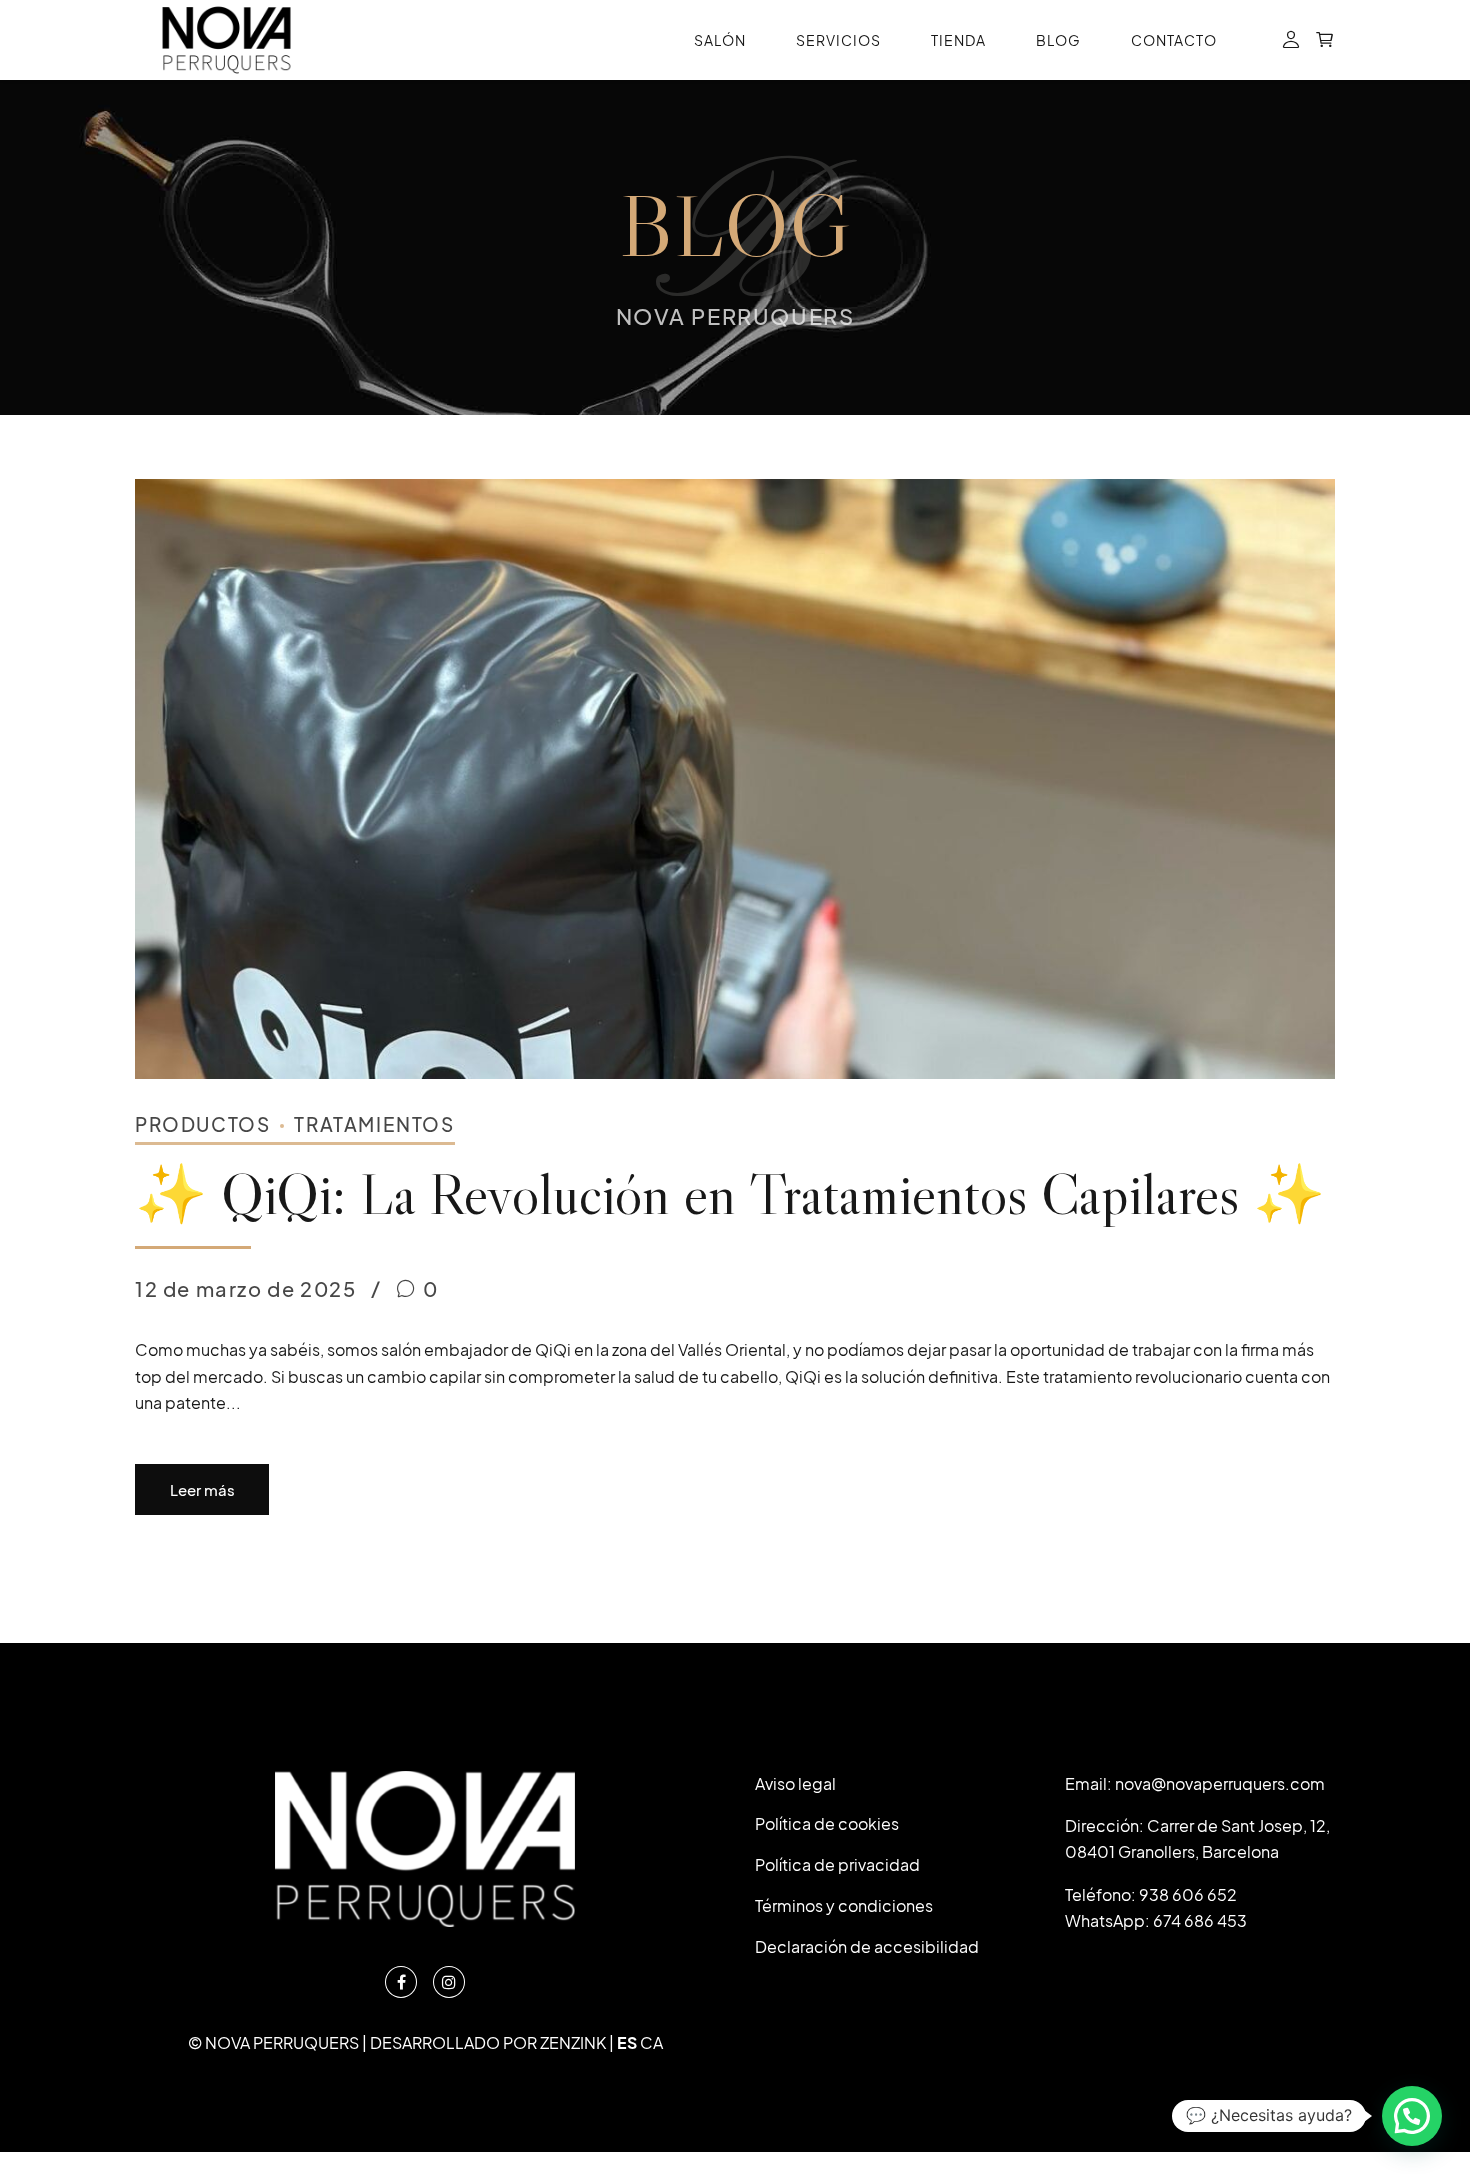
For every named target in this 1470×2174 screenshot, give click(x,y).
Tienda (958, 40)
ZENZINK (573, 2042)
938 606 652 (1188, 1894)
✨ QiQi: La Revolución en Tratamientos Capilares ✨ (730, 1193)
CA (651, 2042)
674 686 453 (1200, 1920)
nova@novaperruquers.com (1220, 1783)
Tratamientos (374, 1124)
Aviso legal (795, 1783)
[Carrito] (1325, 40)
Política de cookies (827, 1823)
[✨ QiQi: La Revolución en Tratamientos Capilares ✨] (735, 779)
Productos (202, 1124)
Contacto (1174, 40)
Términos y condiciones (844, 1905)
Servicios (838, 40)
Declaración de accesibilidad (867, 1946)
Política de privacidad (837, 1864)
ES (627, 2042)
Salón (720, 40)
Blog (1058, 40)
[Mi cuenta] (1291, 40)
